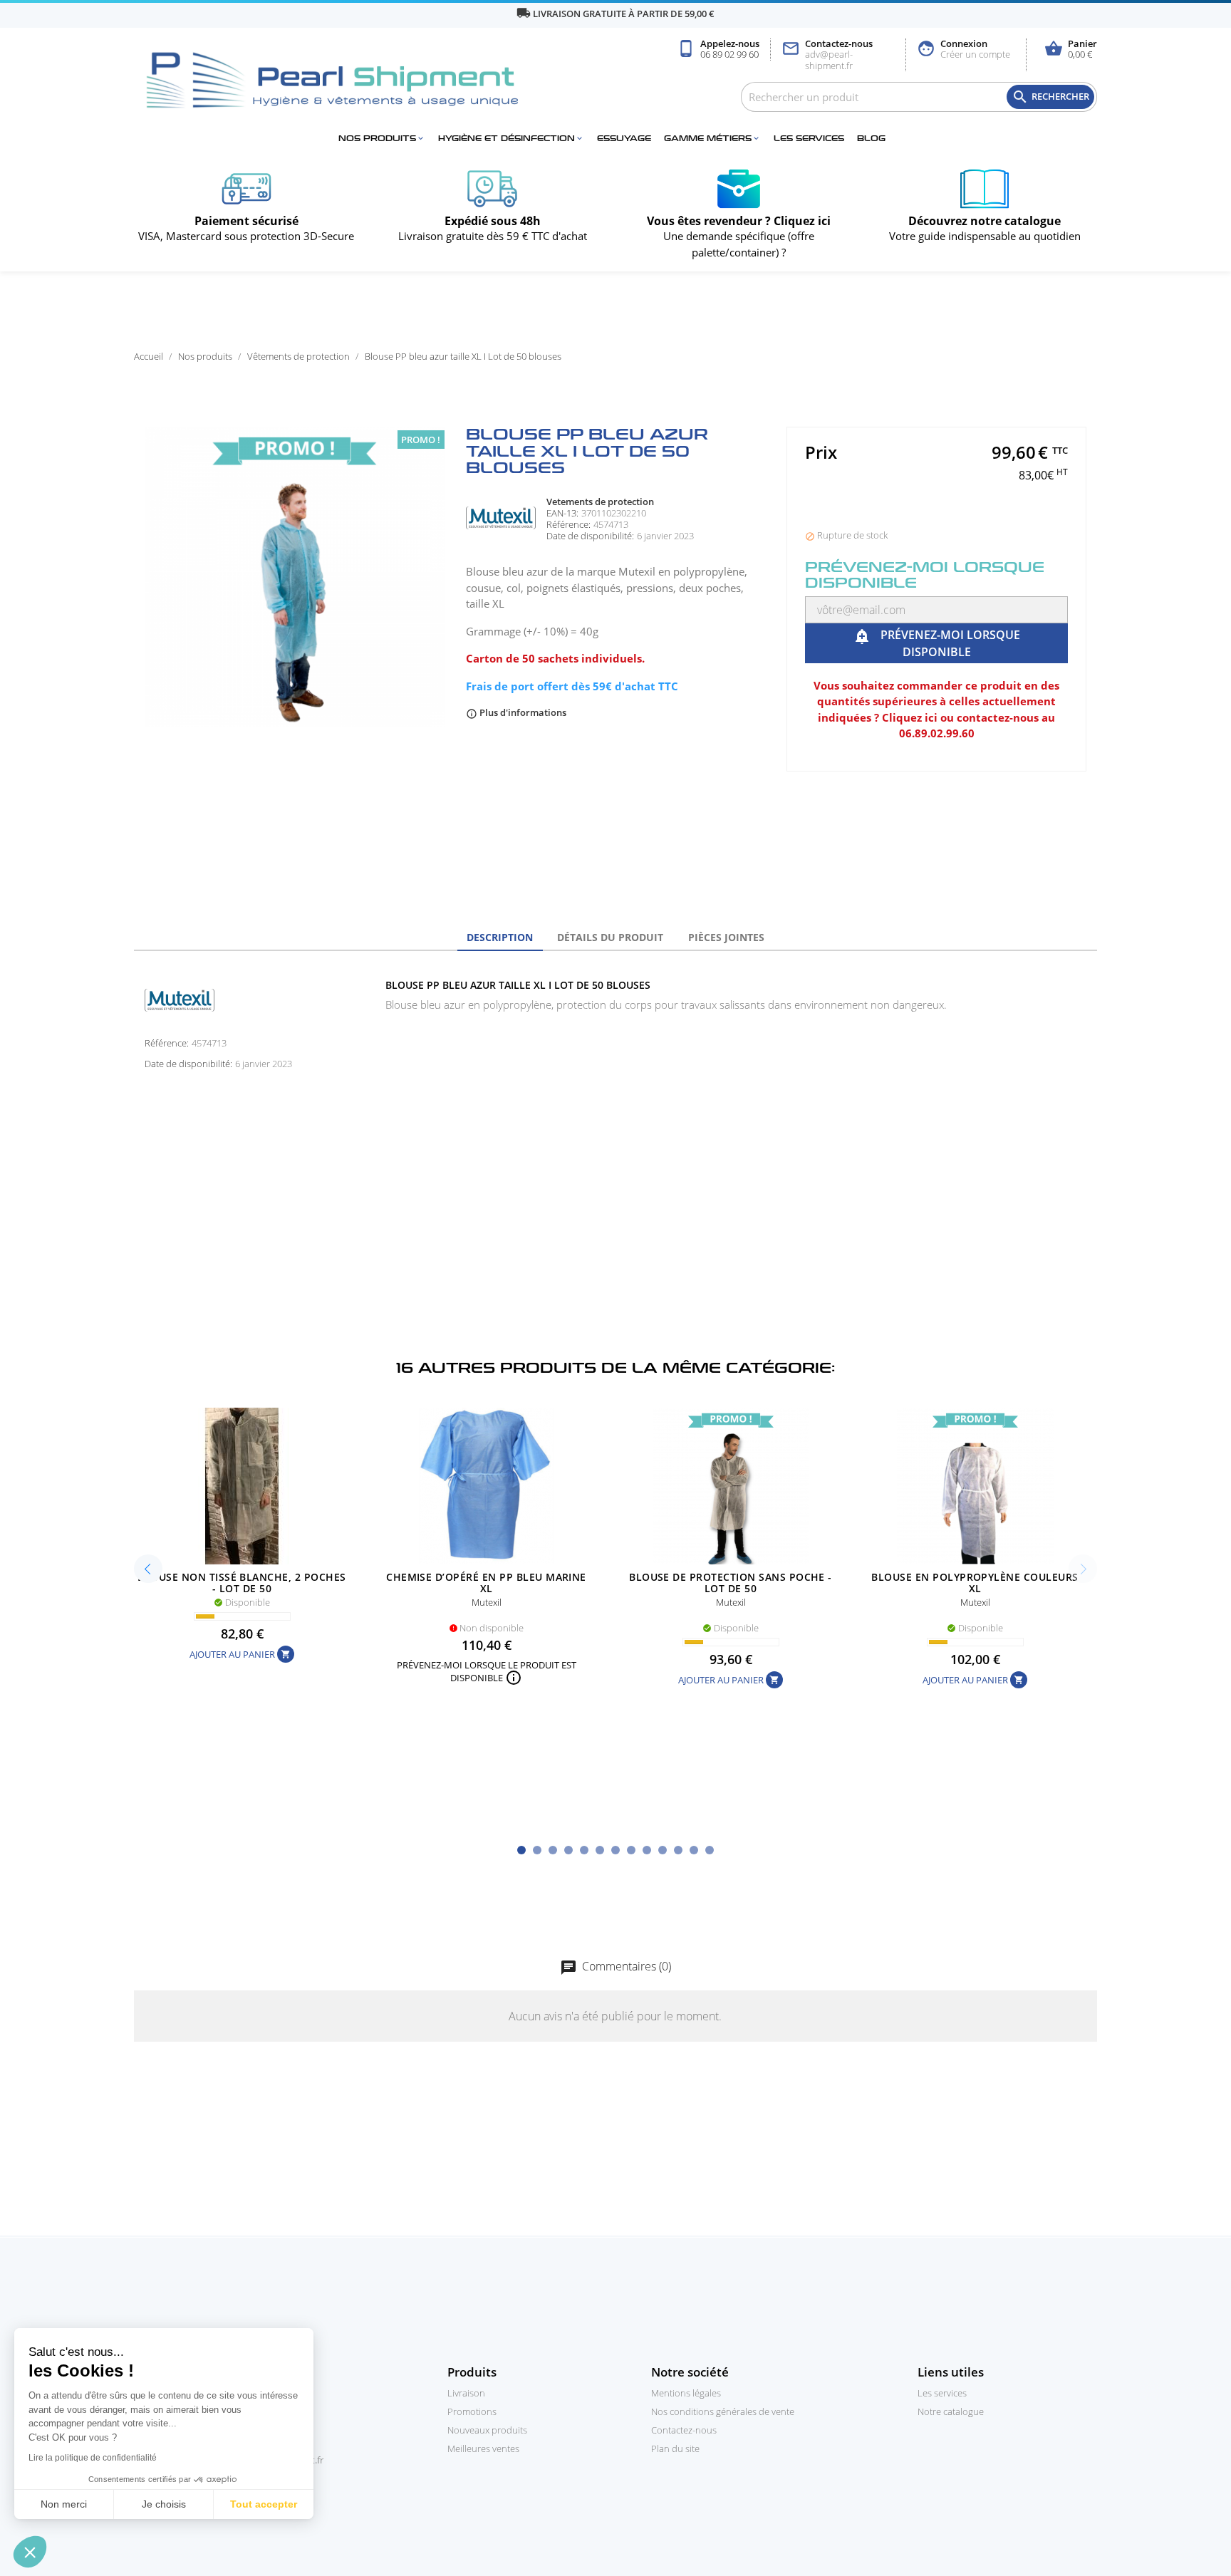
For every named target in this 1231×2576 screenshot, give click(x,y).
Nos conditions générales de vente (723, 2411)
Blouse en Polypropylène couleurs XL (975, 1583)
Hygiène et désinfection (511, 139)
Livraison (466, 2393)
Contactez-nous (827, 55)
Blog (871, 139)
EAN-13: (562, 513)
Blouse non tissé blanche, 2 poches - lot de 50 (241, 1583)
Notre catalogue (951, 2411)
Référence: (568, 525)
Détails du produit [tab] (610, 937)
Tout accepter (264, 2504)
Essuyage (624, 139)
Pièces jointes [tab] (726, 937)
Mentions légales (686, 2393)
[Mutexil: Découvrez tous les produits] (501, 516)
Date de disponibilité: (590, 536)
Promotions (472, 2411)
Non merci (64, 2504)
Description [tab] (500, 937)
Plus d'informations (516, 712)
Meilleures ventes (483, 2448)
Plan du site (675, 2448)
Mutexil (487, 1602)
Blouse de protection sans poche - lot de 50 (731, 1583)
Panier (1071, 50)
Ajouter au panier (240, 1654)
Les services (809, 139)
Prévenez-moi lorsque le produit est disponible (487, 1672)
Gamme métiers (712, 139)
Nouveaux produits (487, 2430)
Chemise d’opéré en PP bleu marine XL (486, 1583)
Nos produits (382, 139)
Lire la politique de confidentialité (93, 2458)
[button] (30, 2552)
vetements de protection (600, 502)
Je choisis (164, 2504)
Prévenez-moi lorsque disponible (937, 643)
